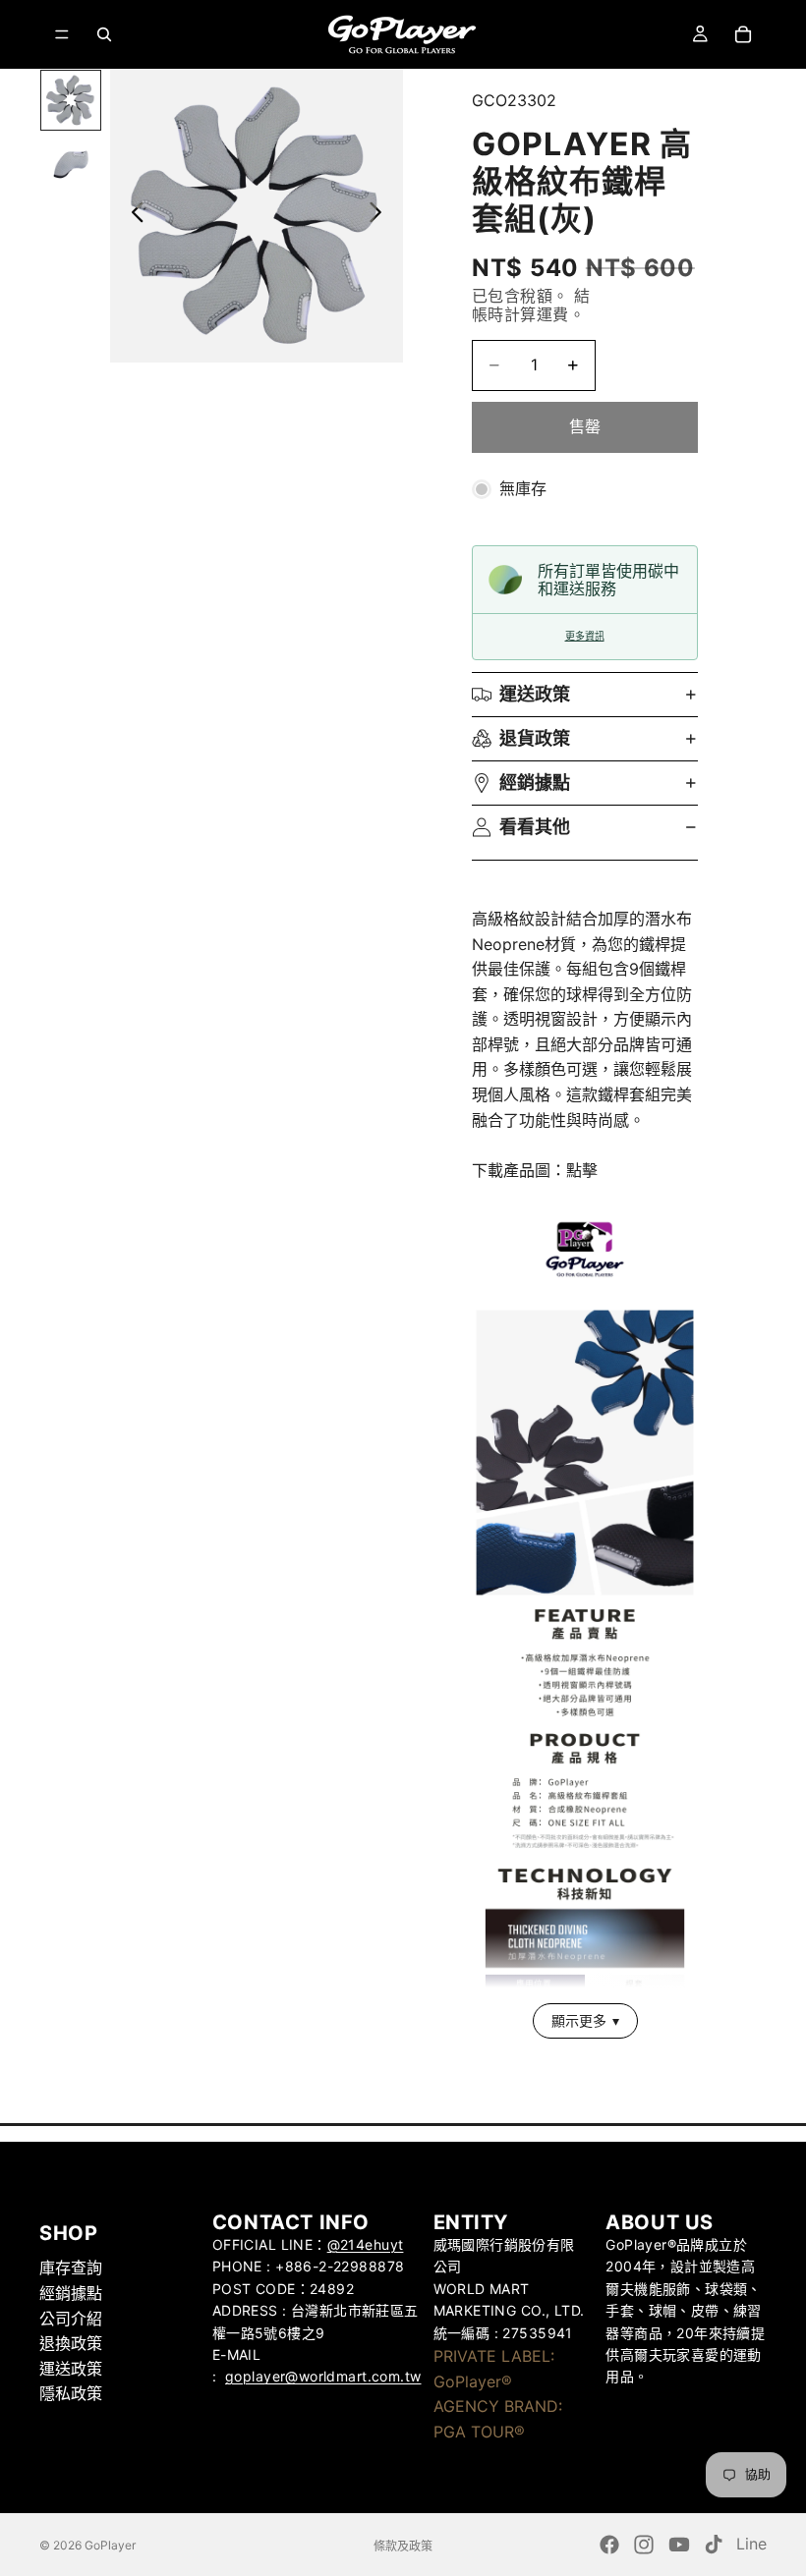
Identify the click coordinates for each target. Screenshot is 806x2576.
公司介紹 (71, 2318)
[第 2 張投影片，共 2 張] (70, 165)
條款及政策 (403, 2546)
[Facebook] (609, 2545)
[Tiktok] (714, 2545)
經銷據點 (535, 783)
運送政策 (535, 694)
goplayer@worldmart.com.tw (323, 2376)
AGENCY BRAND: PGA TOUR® (498, 2419)
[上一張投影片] (132, 216)
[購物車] (743, 34)
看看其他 (535, 827)
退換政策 (71, 2343)
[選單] (62, 34)
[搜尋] (104, 34)
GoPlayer (110, 2545)
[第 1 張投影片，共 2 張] (70, 100)
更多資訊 (585, 636)
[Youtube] (679, 2545)
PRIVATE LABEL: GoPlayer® (494, 2369)
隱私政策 (71, 2393)
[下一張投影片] (381, 216)
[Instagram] (644, 2545)
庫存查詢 (71, 2268)
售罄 (585, 426)
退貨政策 (535, 738)
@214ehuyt (366, 2244)
